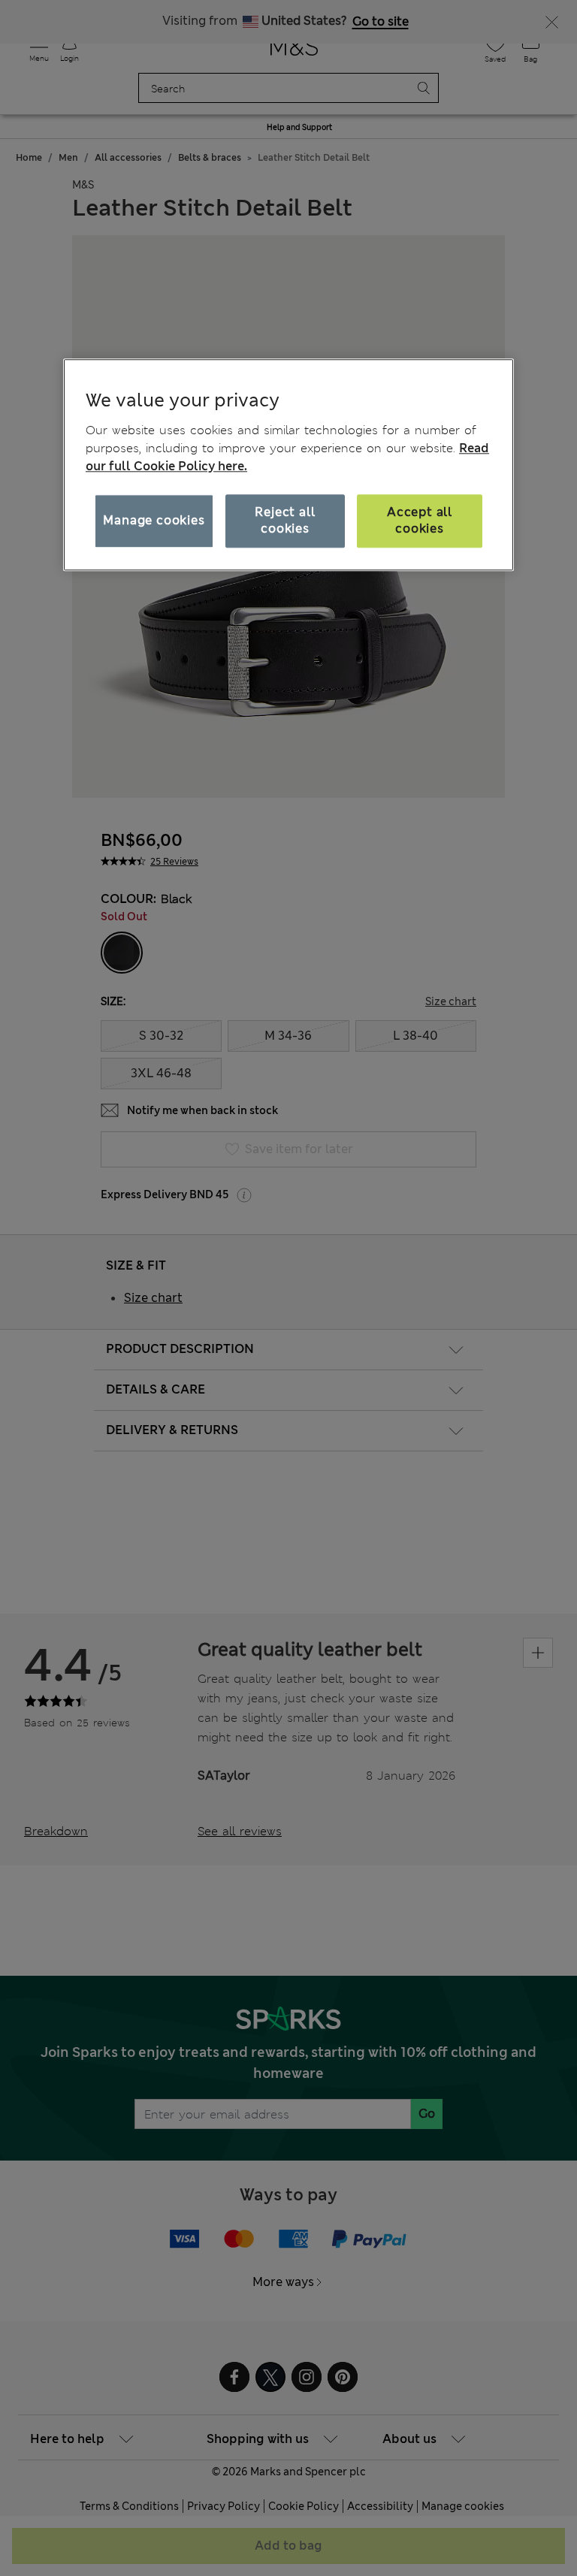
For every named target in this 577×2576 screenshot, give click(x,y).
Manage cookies (154, 520)
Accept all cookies (420, 520)
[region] (288, 465)
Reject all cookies (285, 520)
